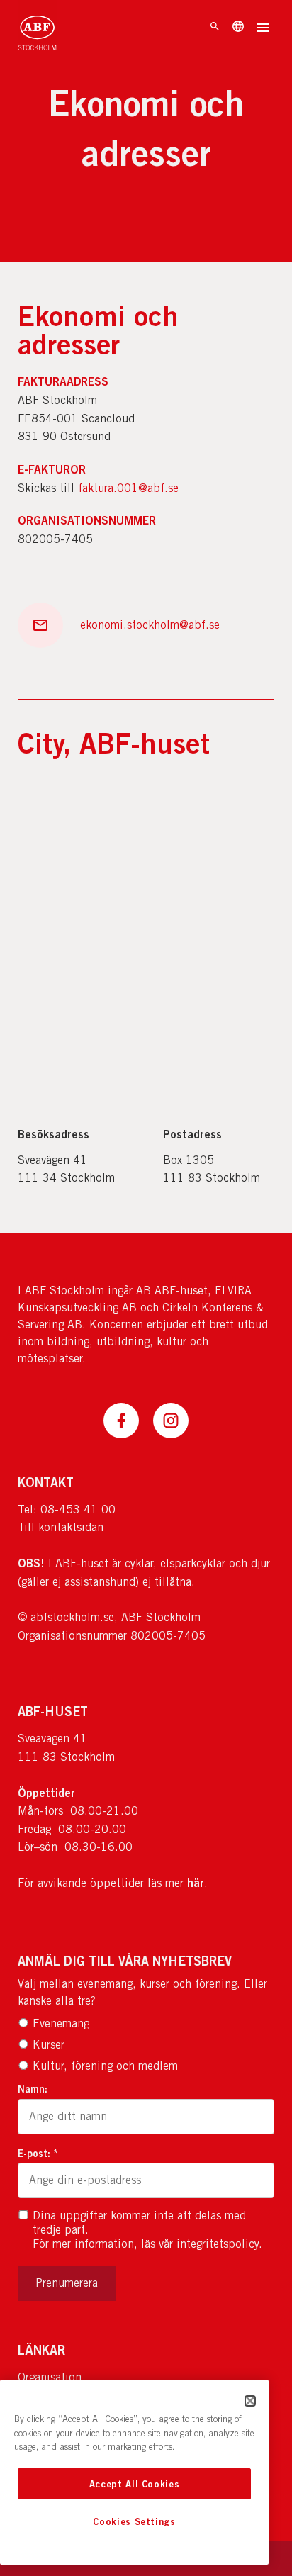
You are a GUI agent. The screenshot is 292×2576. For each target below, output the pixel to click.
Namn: (33, 2089)
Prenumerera (67, 2283)
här (196, 1883)
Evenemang (61, 2023)
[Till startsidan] (37, 28)
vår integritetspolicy (209, 2244)
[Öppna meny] (263, 29)
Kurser (49, 2045)
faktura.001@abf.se (128, 488)
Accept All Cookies (135, 2484)
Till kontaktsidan (61, 1527)
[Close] (250, 2401)
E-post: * (38, 2153)
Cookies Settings (134, 2521)
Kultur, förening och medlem (105, 2066)
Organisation (50, 2377)
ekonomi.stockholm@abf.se (150, 625)
